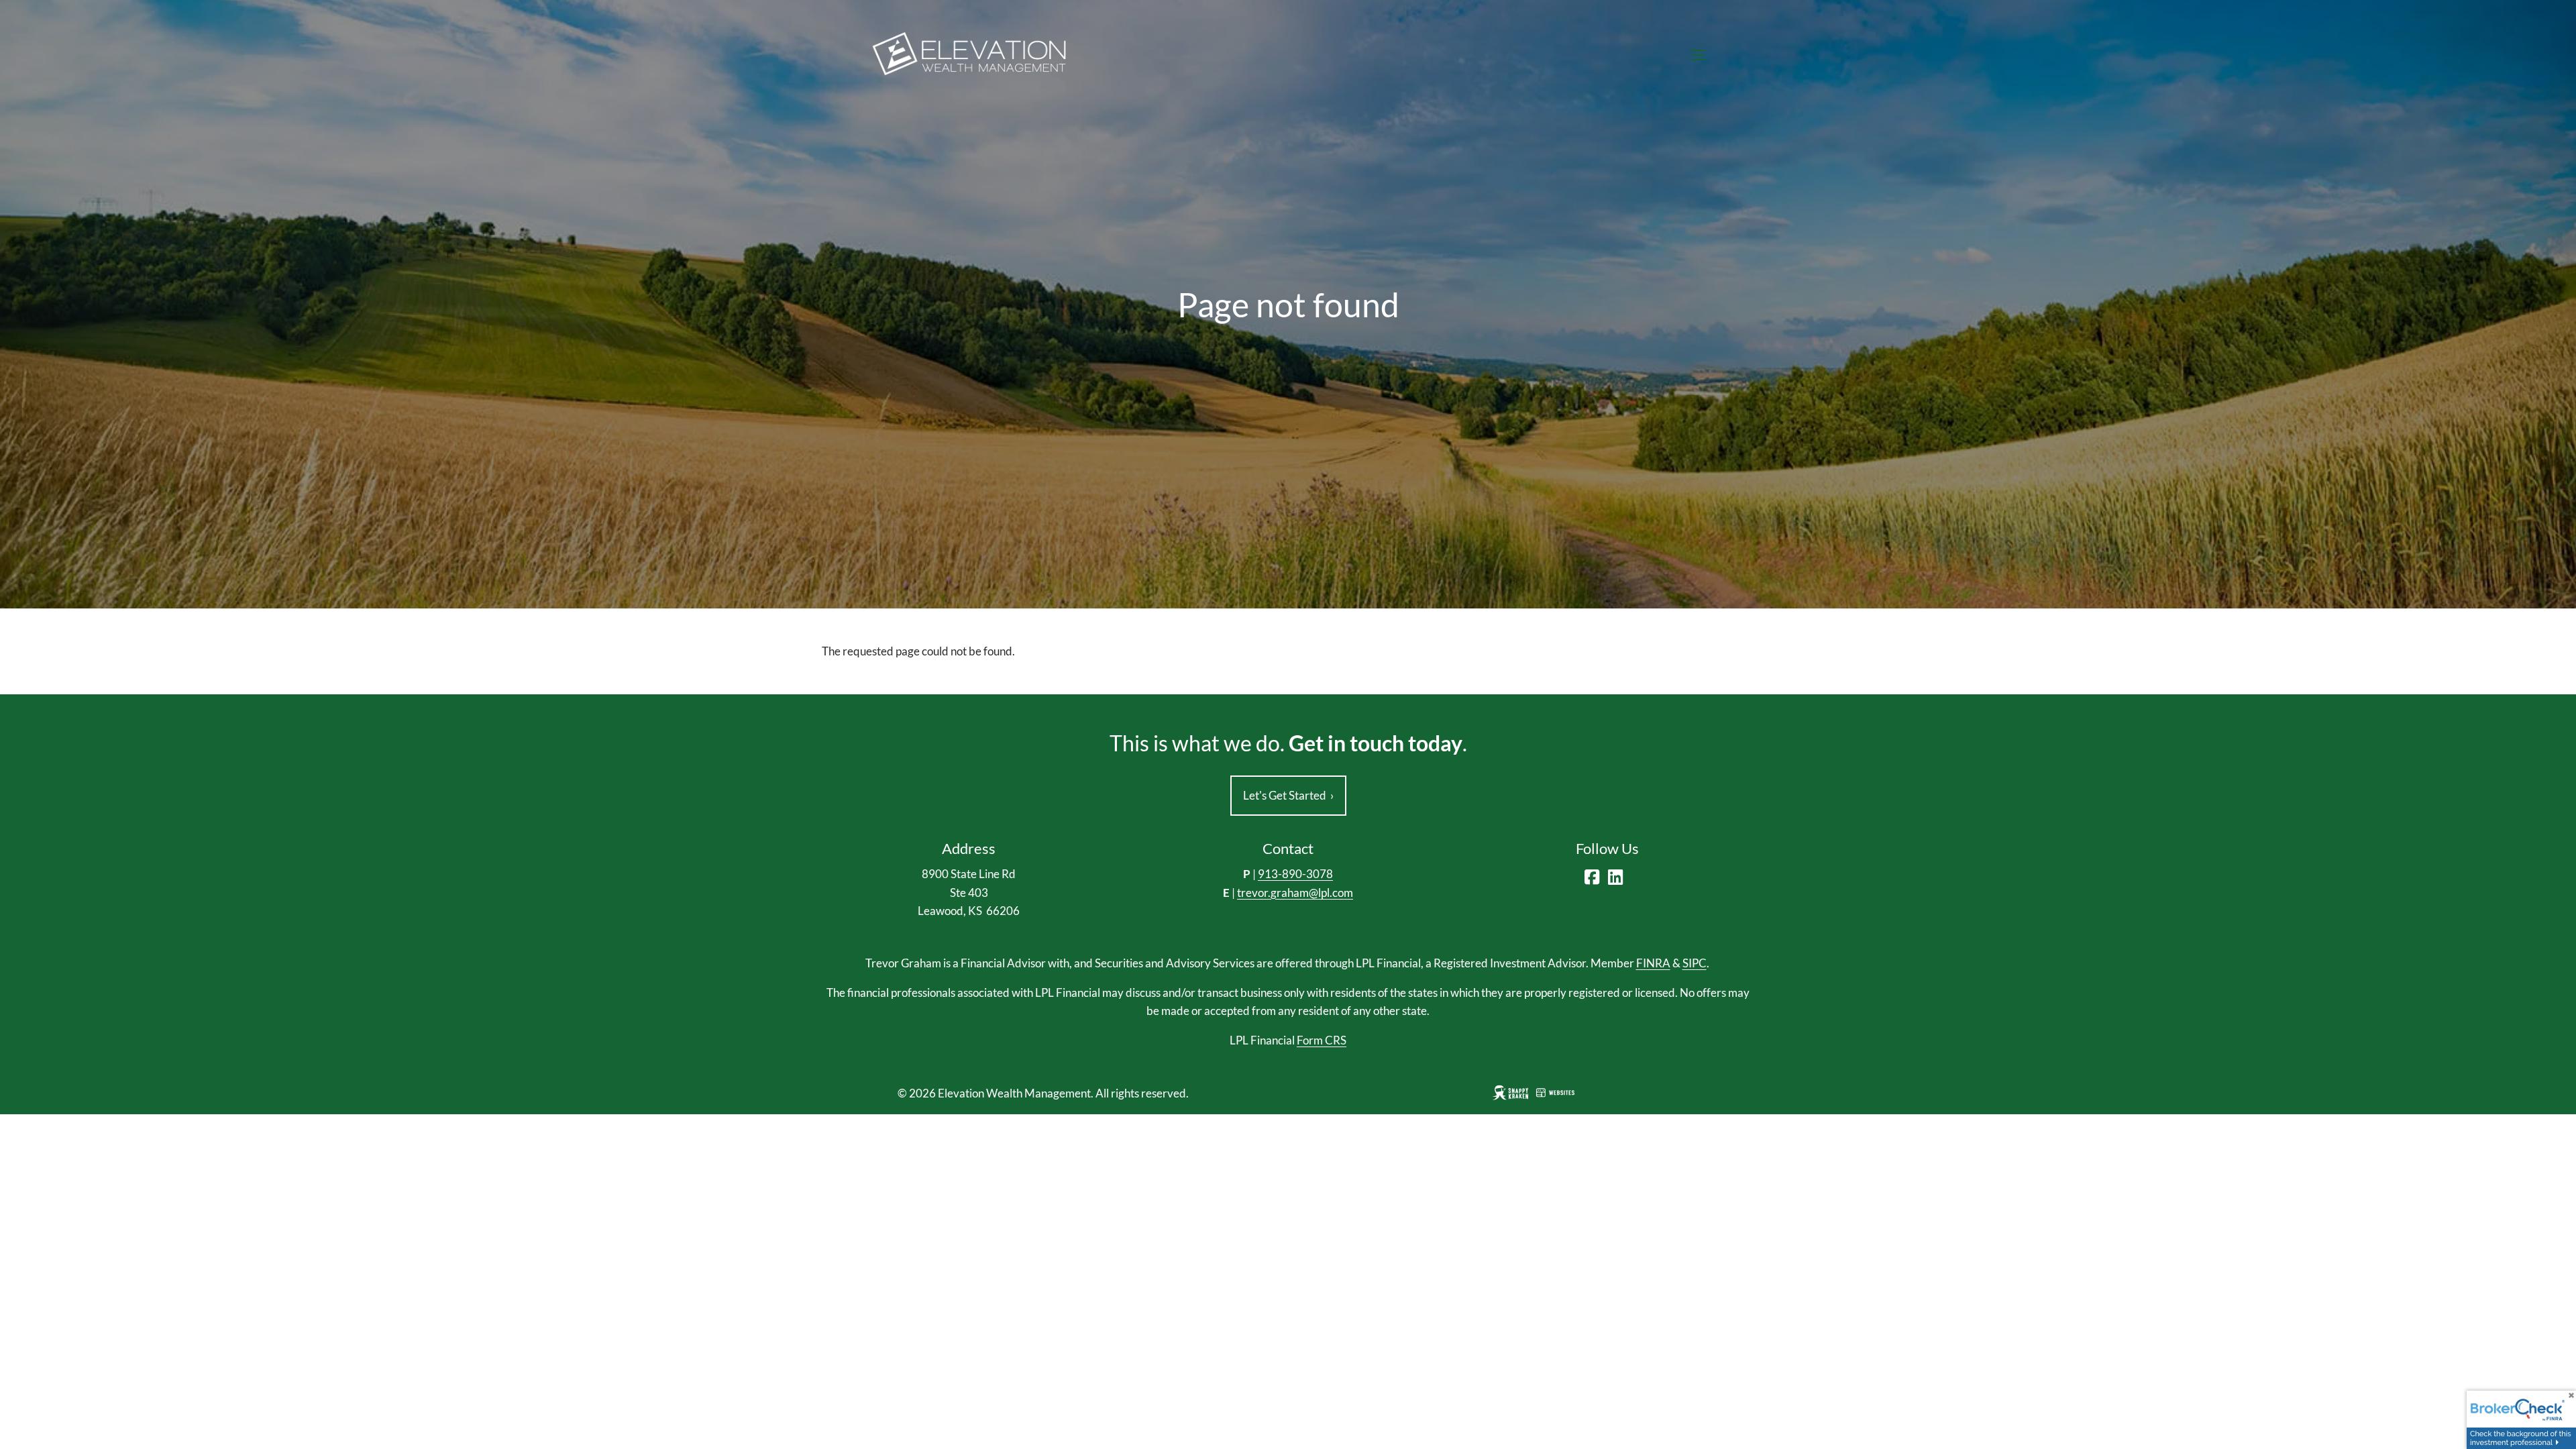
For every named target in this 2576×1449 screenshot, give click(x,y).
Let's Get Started (1288, 795)
